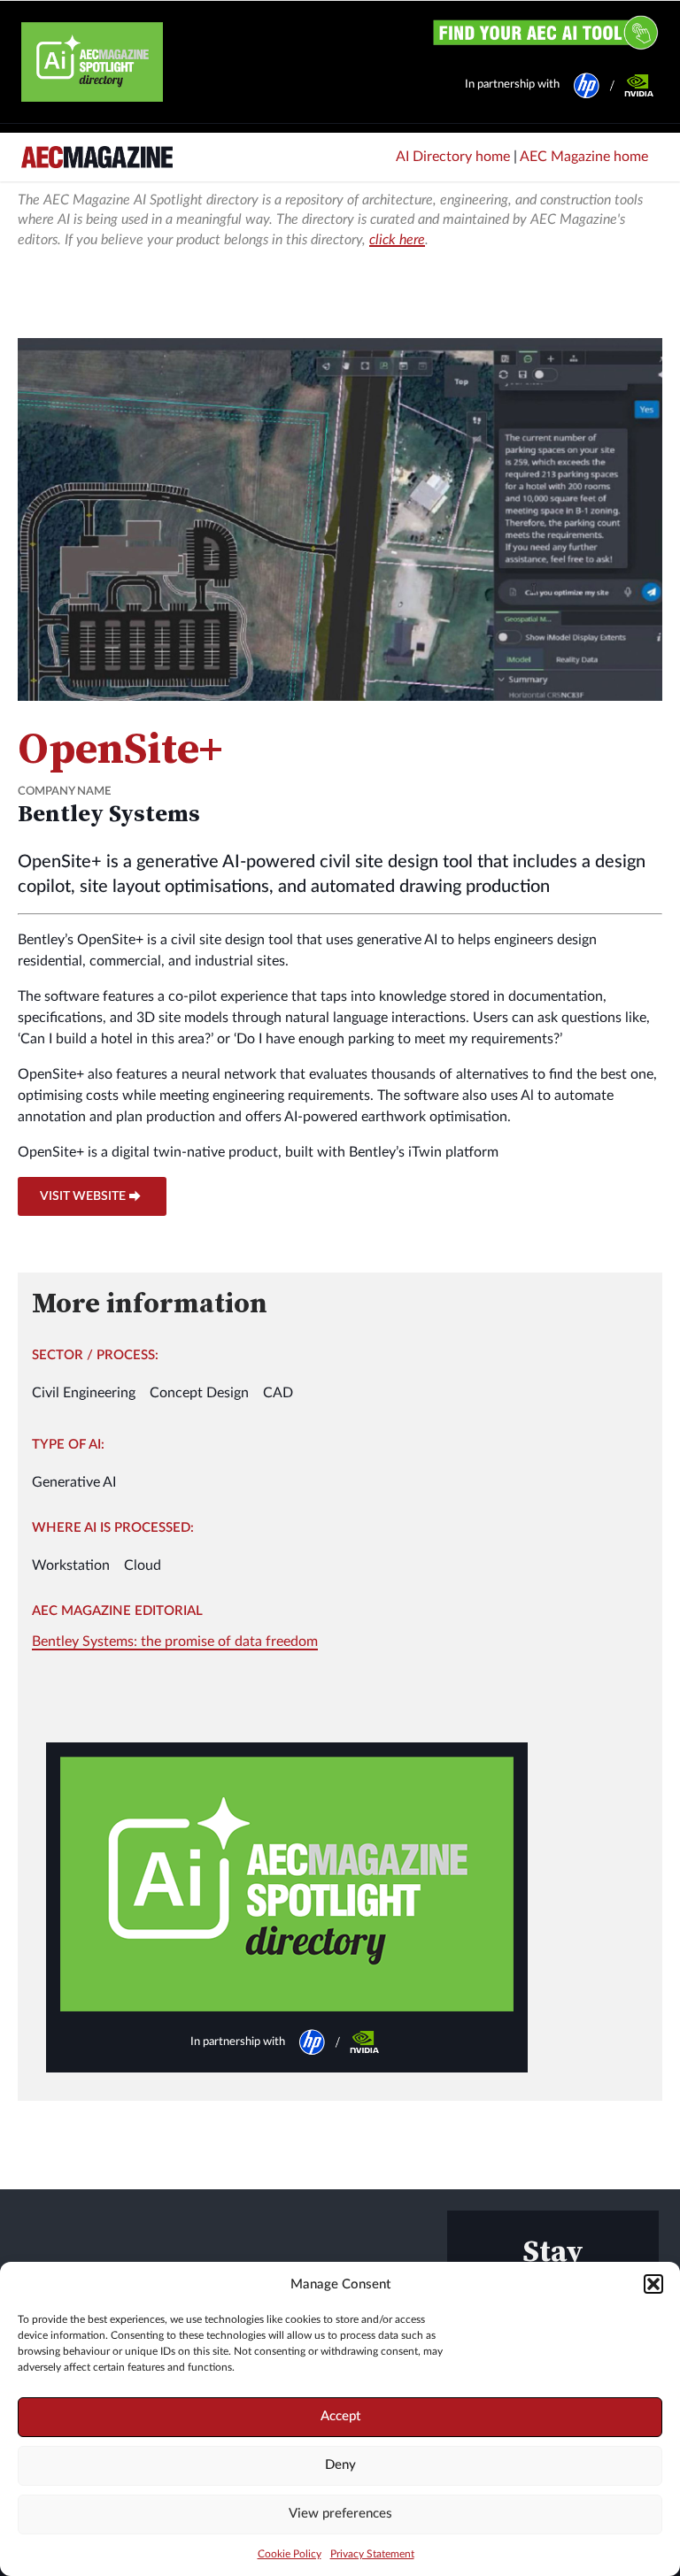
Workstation (71, 1565)
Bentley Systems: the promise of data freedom (175, 1642)
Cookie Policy (290, 2554)
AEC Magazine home (584, 157)
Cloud (143, 1565)
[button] (653, 2284)
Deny (340, 2465)
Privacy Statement (372, 2554)
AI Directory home (453, 157)
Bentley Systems (109, 813)
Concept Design (199, 1393)
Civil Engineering (84, 1393)
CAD (278, 1393)
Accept (340, 2416)
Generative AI (74, 1482)
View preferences (340, 2514)
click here (397, 240)
